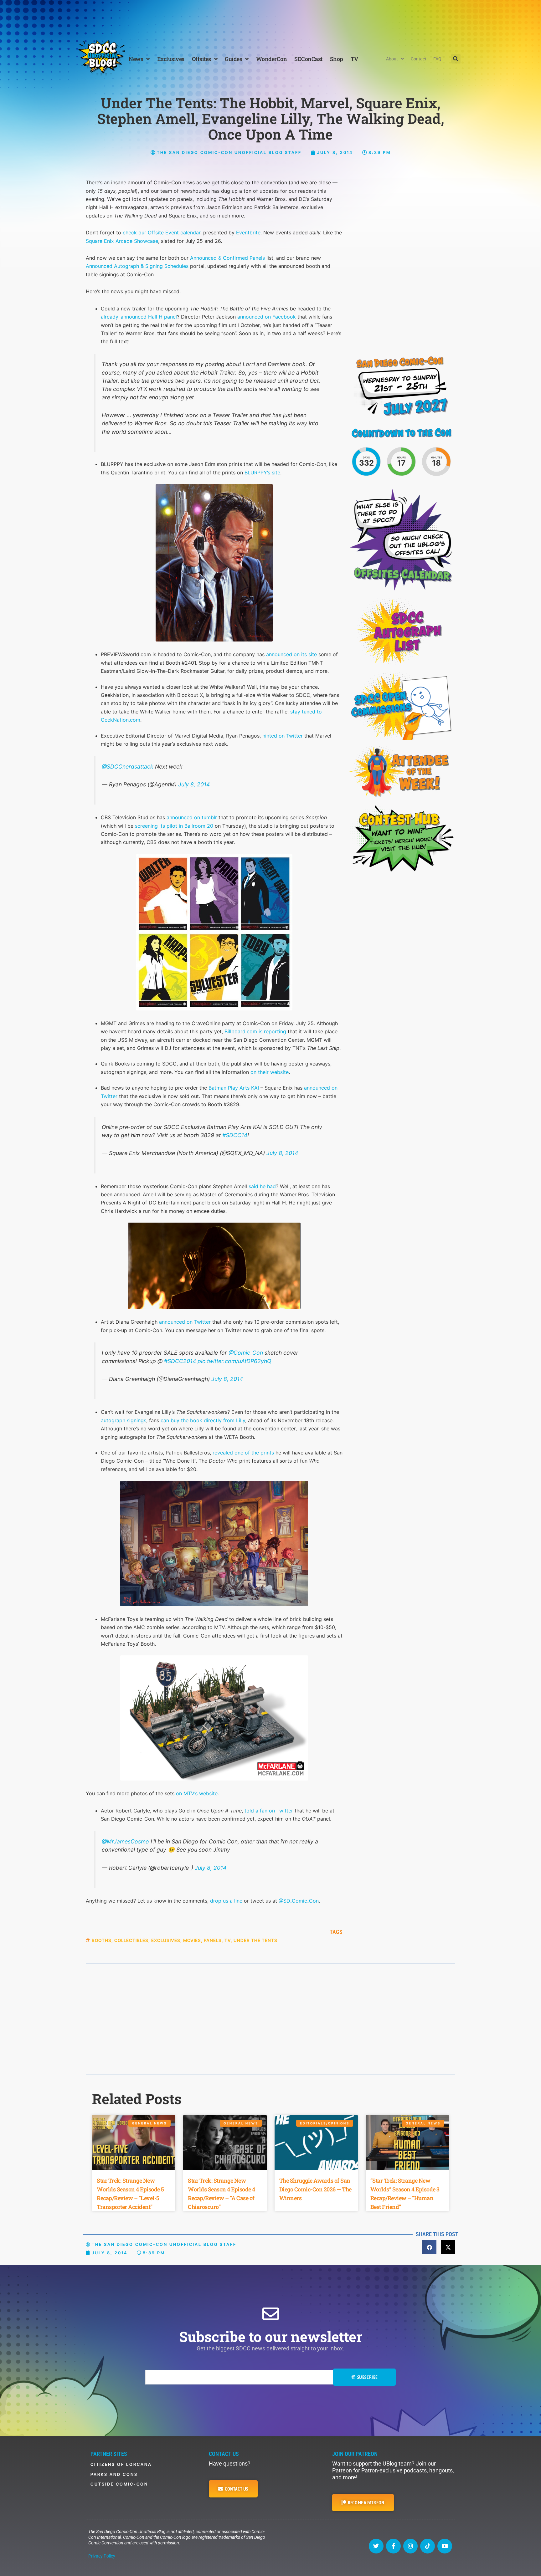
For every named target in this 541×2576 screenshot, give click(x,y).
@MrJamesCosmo (125, 1841)
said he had (262, 1186)
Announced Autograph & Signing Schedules (137, 266)
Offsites (201, 59)
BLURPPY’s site (262, 473)
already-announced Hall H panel (139, 317)
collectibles (131, 1940)
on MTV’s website (197, 1793)
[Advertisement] (270, 17)
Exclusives (171, 59)
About (392, 59)
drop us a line (226, 1901)
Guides (233, 59)
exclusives (166, 1940)
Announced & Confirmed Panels (227, 258)
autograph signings (124, 1420)
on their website (270, 1072)
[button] (456, 59)
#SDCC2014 (180, 1361)
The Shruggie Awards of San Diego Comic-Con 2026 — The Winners (315, 2189)
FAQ (437, 59)
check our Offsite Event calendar (162, 233)
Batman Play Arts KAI (234, 1088)
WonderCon (272, 59)
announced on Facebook (267, 317)
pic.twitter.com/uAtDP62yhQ (234, 1361)
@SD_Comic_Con (299, 1901)
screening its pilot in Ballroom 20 (174, 826)
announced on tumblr (192, 817)
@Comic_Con (246, 1353)
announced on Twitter (185, 1322)
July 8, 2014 (194, 784)
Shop (337, 59)
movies (192, 1940)
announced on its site (291, 654)
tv (228, 1940)
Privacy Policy (102, 2556)
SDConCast (308, 59)
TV (354, 59)
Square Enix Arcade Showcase (122, 241)
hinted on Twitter (283, 736)
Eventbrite (248, 233)
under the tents (255, 1940)
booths (102, 1940)
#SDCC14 (235, 1135)
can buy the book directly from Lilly (203, 1420)
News (136, 59)
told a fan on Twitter (269, 1811)
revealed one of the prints (243, 1453)
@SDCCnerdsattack (128, 767)
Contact (419, 59)
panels (213, 1940)
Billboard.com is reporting (255, 1031)
